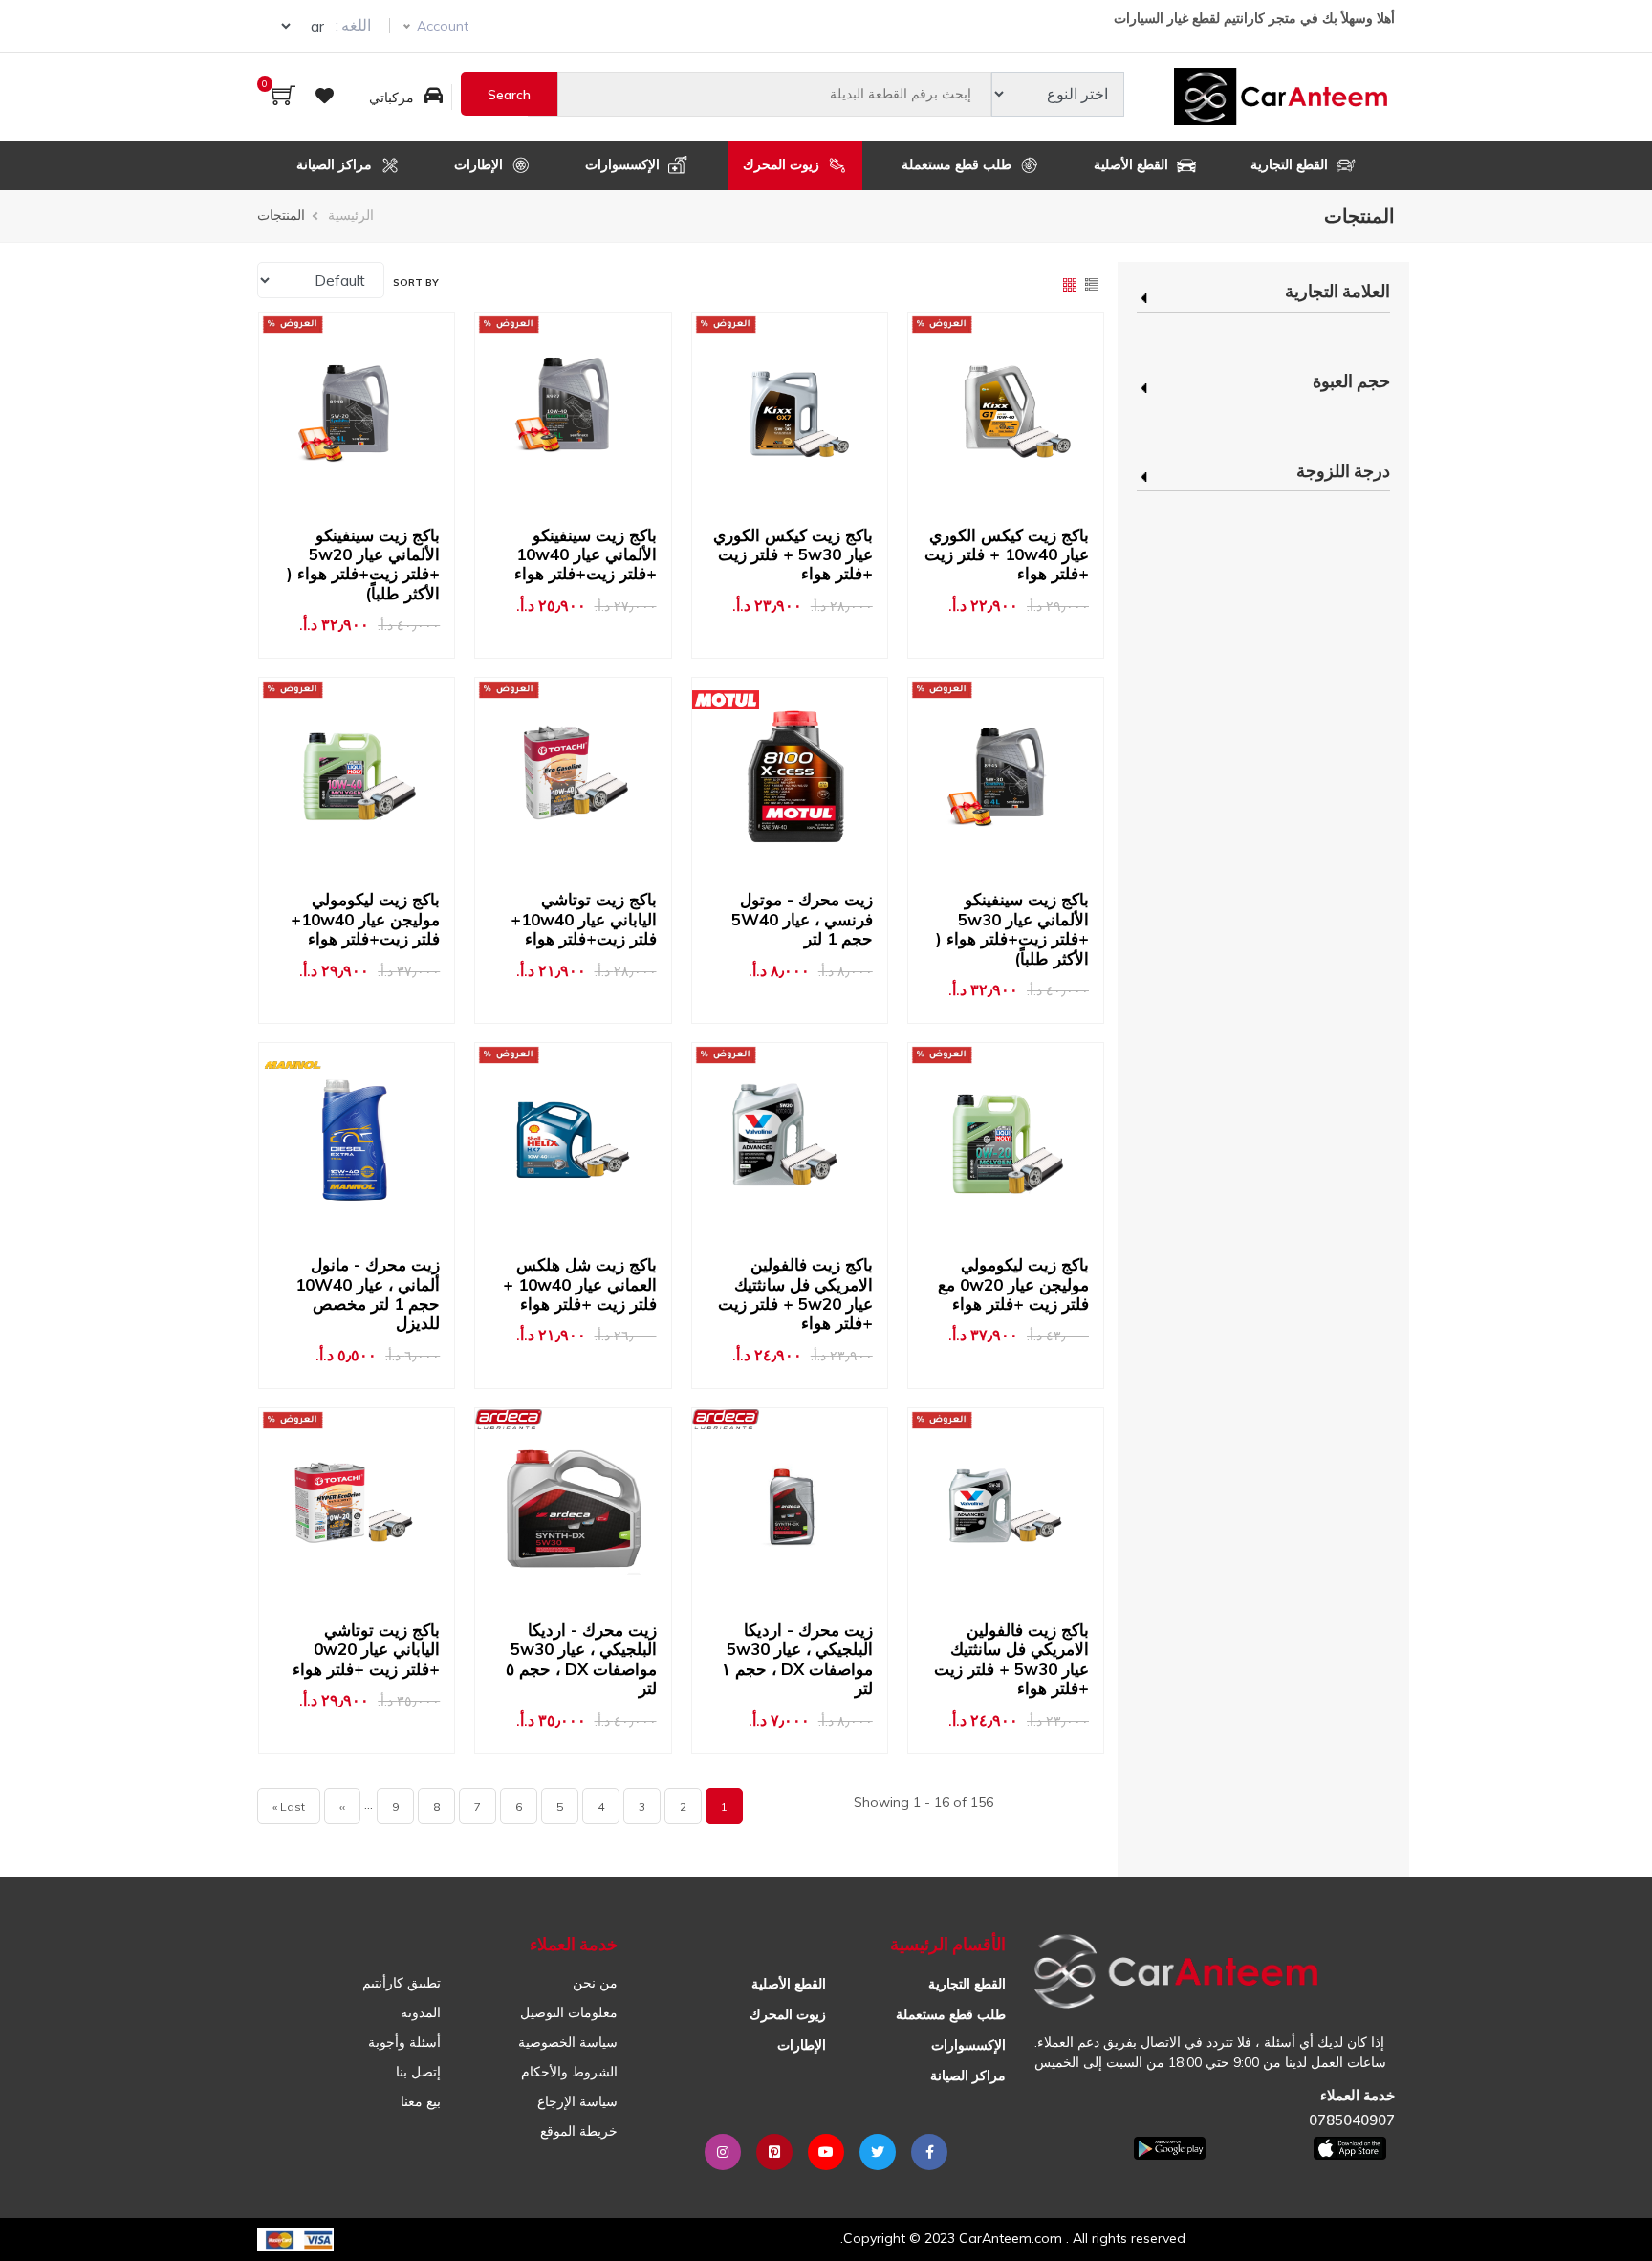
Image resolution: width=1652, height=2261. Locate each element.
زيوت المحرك (783, 164)
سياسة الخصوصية (568, 2042)
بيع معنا (421, 2101)
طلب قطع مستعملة (958, 164)
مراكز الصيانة (336, 164)
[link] (1263, 309)
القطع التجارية (1291, 164)
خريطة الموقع (579, 2131)
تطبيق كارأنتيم (402, 1983)
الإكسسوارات (624, 164)
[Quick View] (1000, 410)
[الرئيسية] (1284, 97)
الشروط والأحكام (569, 2072)
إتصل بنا (418, 2072)
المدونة (421, 2012)
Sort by (416, 283)
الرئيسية (351, 215)
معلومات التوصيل (569, 2012)
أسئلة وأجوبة (404, 2042)
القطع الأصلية (1133, 164)
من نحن (595, 1983)
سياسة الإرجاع (577, 2101)
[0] (283, 97)
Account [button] (443, 26)
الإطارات (480, 164)
